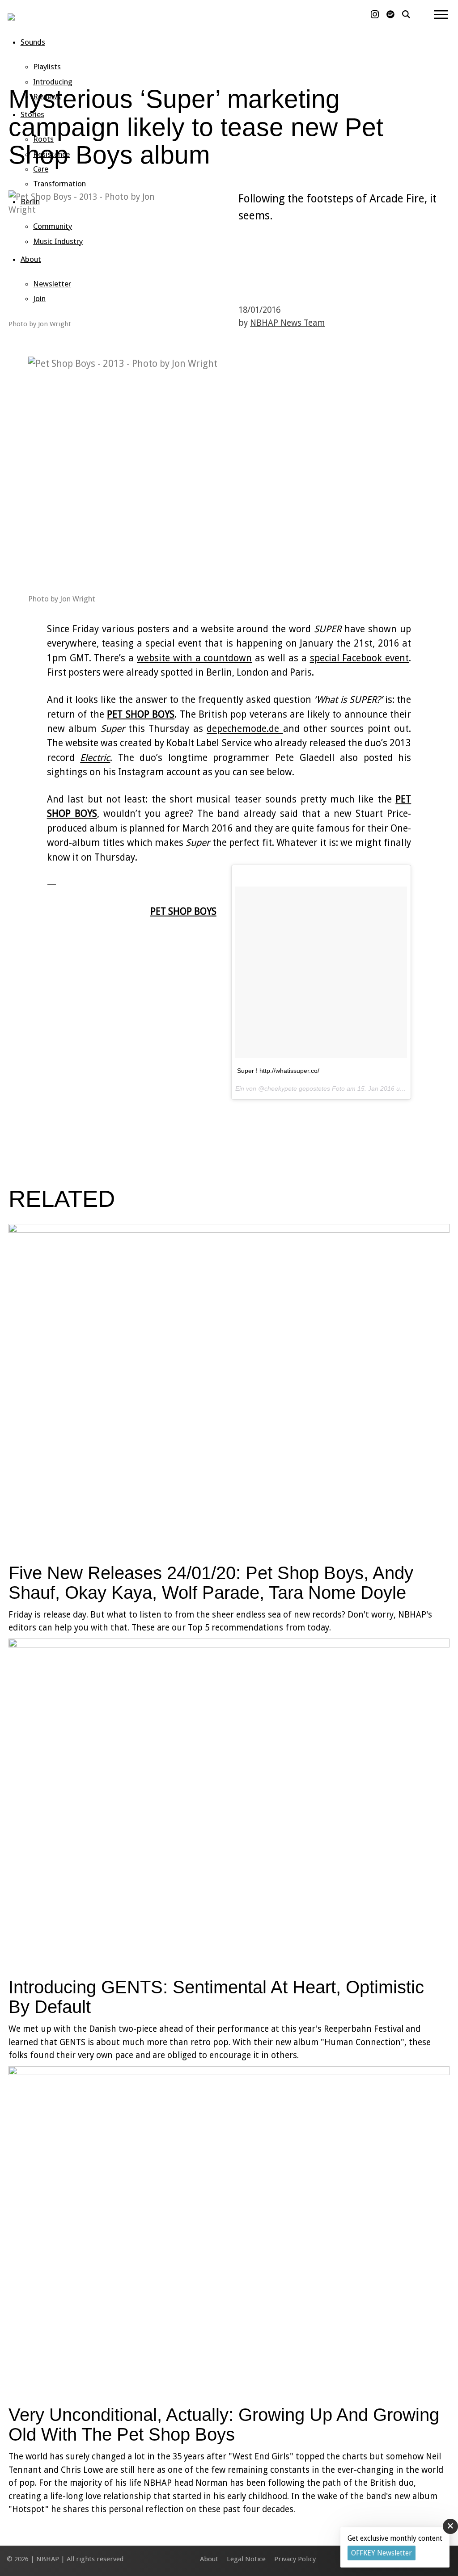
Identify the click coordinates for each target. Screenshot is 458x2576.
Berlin (30, 202)
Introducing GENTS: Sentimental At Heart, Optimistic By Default (216, 1997)
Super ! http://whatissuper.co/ (278, 1071)
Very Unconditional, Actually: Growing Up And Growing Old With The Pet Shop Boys (224, 2425)
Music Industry (58, 241)
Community (53, 226)
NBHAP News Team (287, 323)
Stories (32, 114)
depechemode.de (245, 729)
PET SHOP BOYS (141, 714)
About (31, 259)
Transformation (59, 184)
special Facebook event (360, 658)
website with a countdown (194, 658)
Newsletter (52, 284)
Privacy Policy (295, 2559)
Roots (43, 139)
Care (41, 169)
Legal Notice (246, 2559)
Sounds (33, 42)
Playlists (47, 67)
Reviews (47, 97)
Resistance (51, 154)
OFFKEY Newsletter (382, 2553)
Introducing (53, 82)
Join (39, 298)
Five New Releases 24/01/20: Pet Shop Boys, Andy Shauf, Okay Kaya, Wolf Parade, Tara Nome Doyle (211, 1583)
